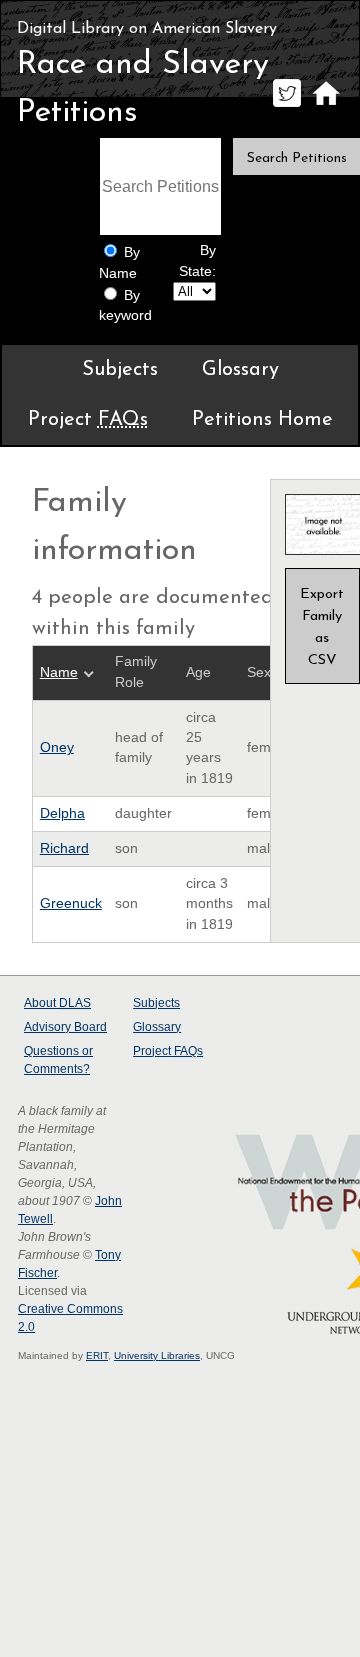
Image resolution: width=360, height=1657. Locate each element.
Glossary (240, 370)
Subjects (120, 370)
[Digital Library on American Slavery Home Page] (325, 106)
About (57, 1003)
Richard (64, 848)
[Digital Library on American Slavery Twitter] (286, 106)
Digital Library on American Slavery (147, 29)
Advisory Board (65, 1027)
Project (88, 420)
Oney (57, 747)
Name (59, 672)
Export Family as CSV (322, 627)
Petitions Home (262, 420)
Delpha (62, 813)
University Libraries (157, 1355)
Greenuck (71, 903)
